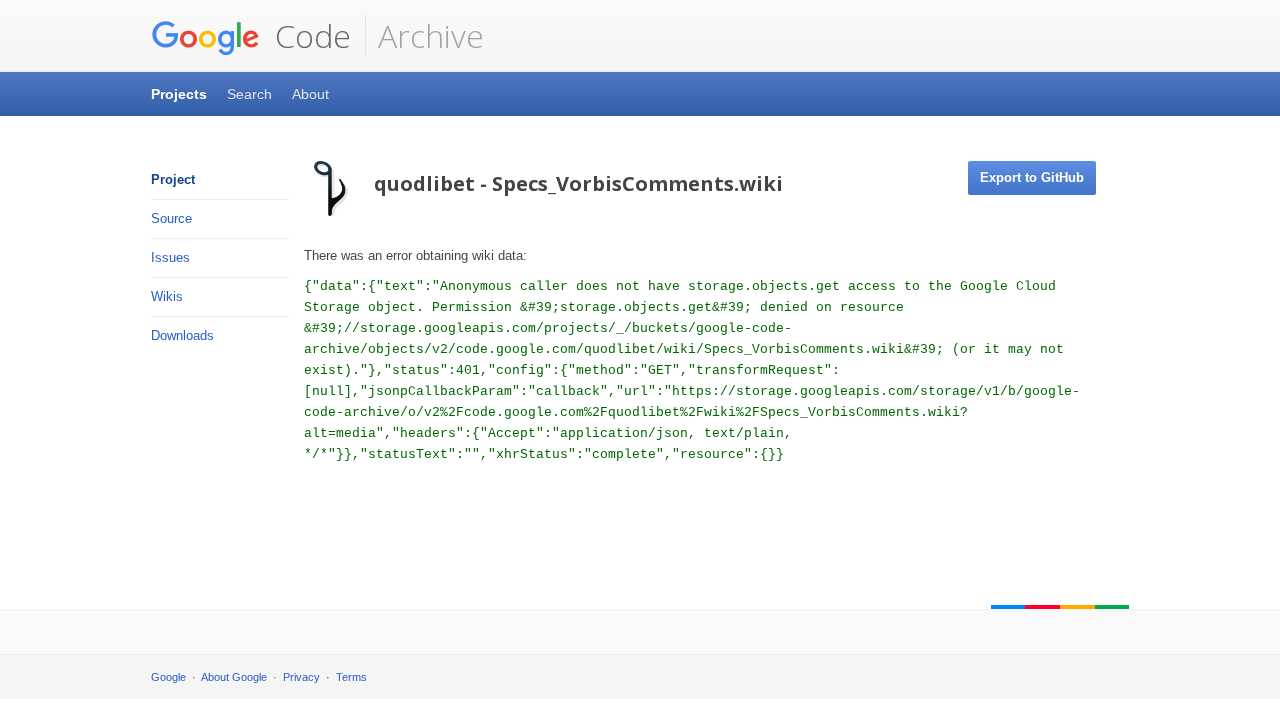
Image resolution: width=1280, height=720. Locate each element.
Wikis (167, 296)
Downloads (182, 335)
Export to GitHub (1032, 177)
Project (173, 179)
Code (309, 35)
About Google (234, 677)
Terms (351, 677)
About (310, 94)
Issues (170, 257)
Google (168, 677)
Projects (179, 94)
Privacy (301, 677)
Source (171, 218)
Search (249, 94)
